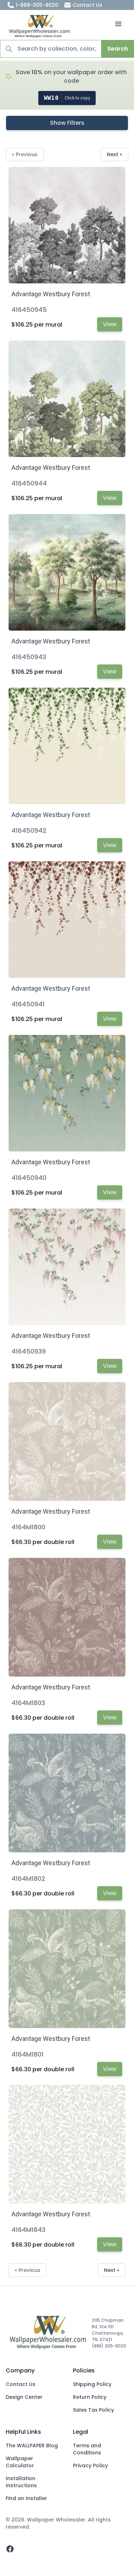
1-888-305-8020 (37, 5)
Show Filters (67, 123)
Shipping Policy (92, 2384)
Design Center (24, 2397)
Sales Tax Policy (93, 2410)
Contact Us (87, 5)
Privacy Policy (90, 2465)
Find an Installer (26, 2498)
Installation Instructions (21, 2482)
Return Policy (90, 2397)
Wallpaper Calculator (20, 2462)
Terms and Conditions (87, 2449)
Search (118, 49)
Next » (115, 154)
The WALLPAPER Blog (32, 2446)
